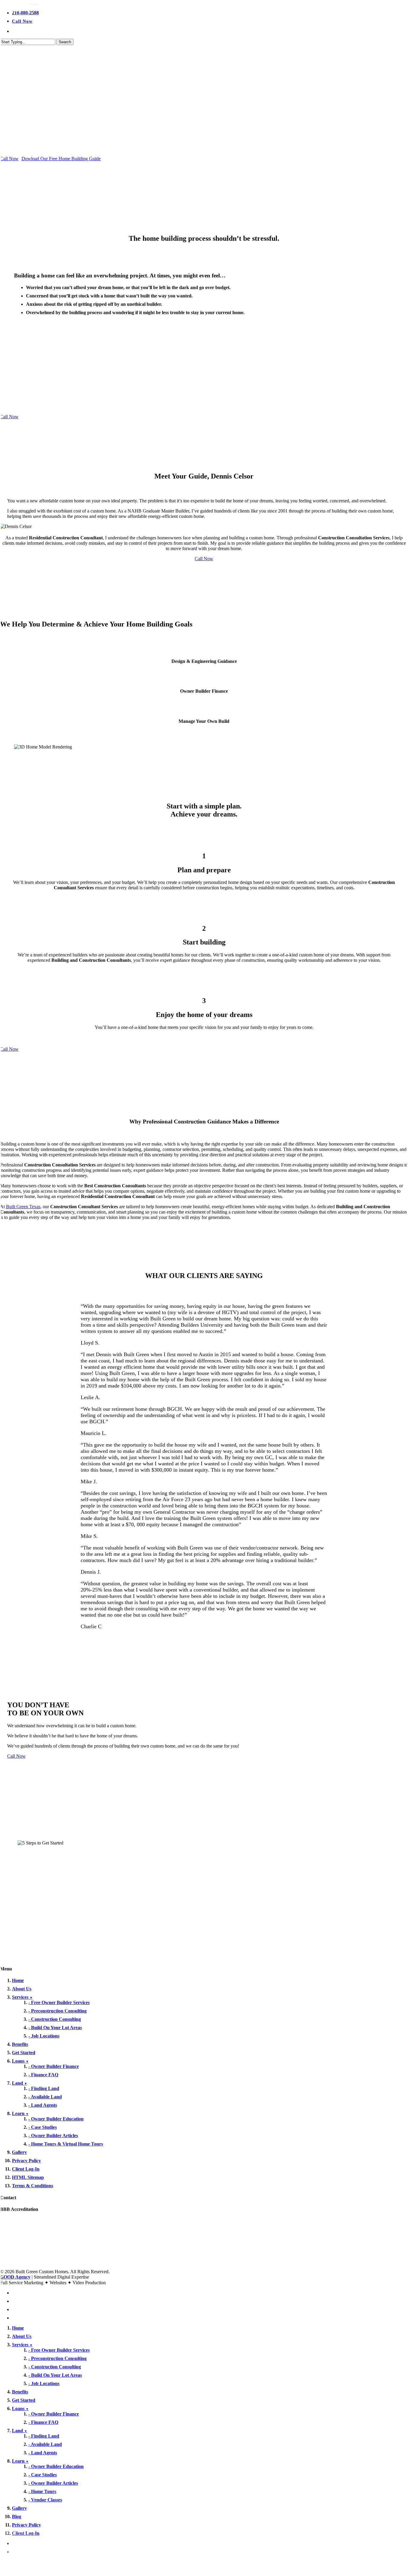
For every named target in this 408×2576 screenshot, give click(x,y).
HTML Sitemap (28, 2177)
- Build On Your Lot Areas (55, 2028)
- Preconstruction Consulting (57, 2011)
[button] (9, 159)
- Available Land (45, 2097)
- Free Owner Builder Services (59, 2002)
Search (65, 42)
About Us (22, 1989)
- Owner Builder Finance (54, 2066)
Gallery (19, 2152)
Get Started (24, 2053)
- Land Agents (43, 2105)
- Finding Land (44, 2088)
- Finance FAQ (43, 2075)
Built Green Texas (23, 1207)
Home (18, 1980)
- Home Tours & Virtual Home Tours (66, 2144)
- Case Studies (43, 2127)
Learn (20, 2113)
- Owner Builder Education (56, 2119)
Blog (17, 2516)
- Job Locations (44, 2036)
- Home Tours (42, 2491)
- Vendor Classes (45, 2500)
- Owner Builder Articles (53, 2136)
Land (20, 2083)
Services (22, 1997)
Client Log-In (26, 2169)
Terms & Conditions (33, 2186)
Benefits (20, 2044)
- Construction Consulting (55, 2019)
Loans (20, 2061)
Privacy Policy (26, 2161)
